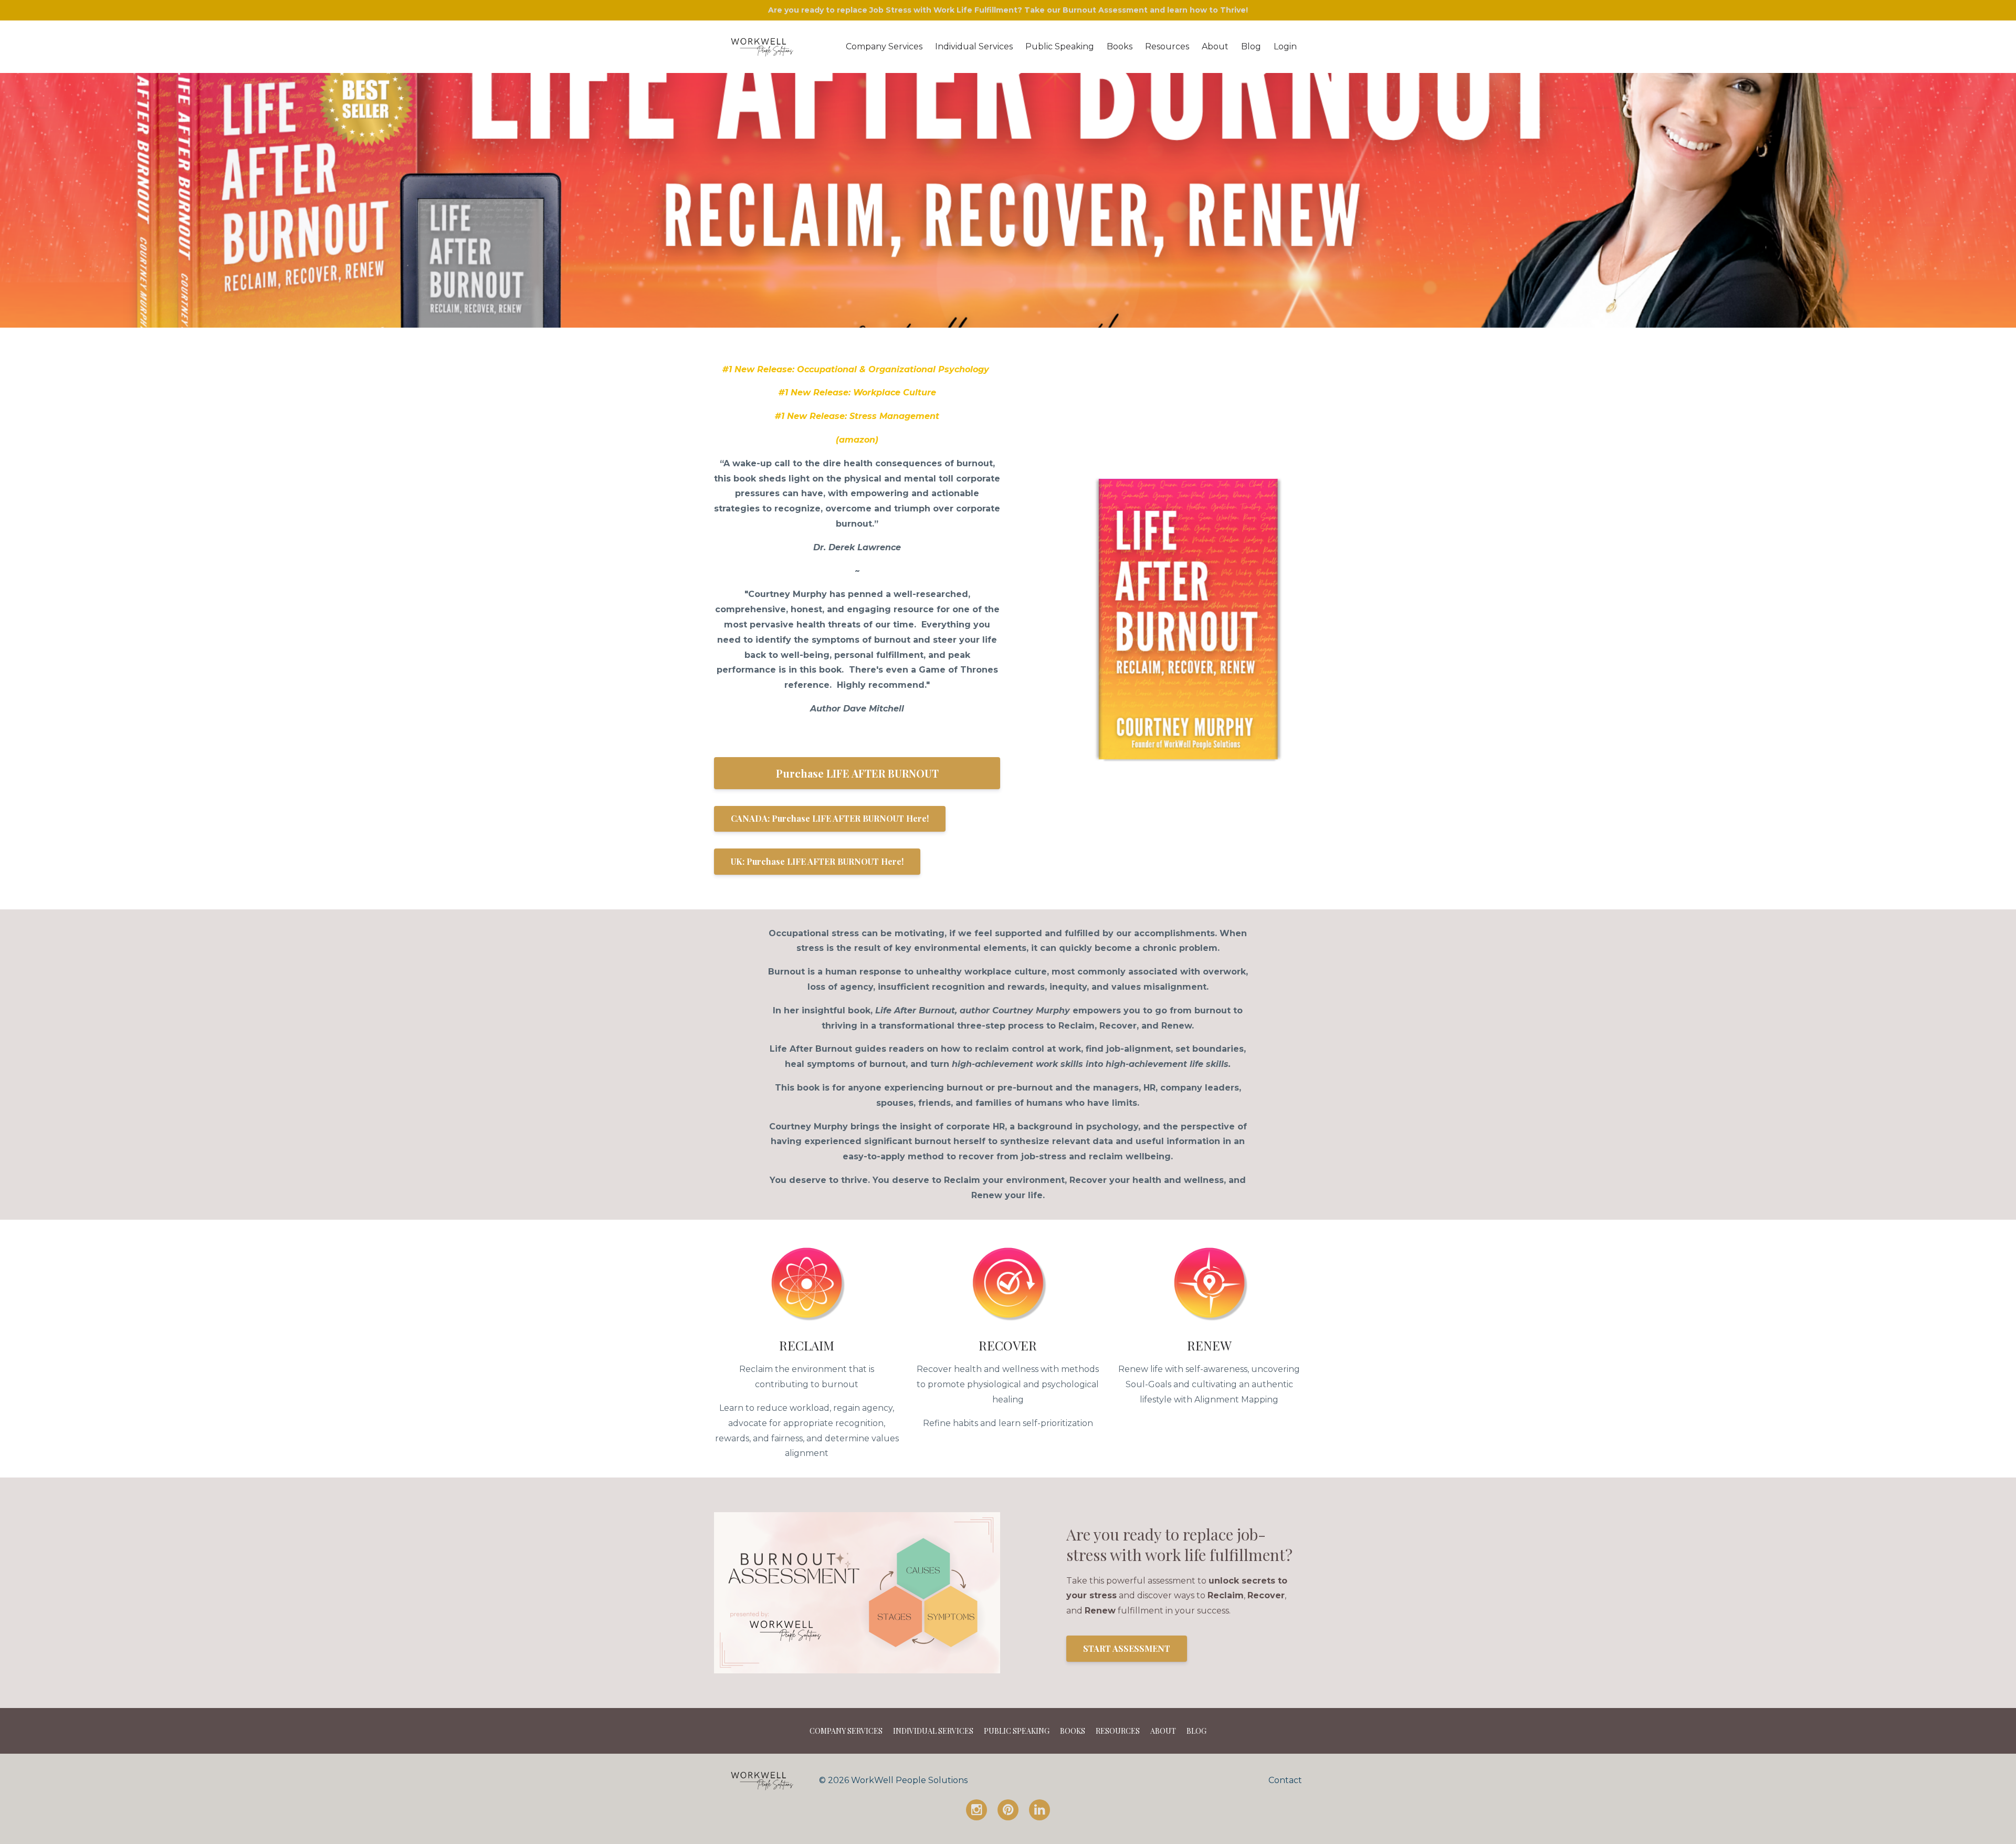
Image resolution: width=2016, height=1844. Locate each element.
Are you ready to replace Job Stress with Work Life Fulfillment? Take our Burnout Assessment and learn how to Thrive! (1008, 10)
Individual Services (974, 46)
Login (1285, 46)
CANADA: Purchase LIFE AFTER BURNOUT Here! (830, 818)
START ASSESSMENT (1127, 1648)
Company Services (884, 46)
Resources (1167, 46)
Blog (1251, 46)
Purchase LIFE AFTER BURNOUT (857, 773)
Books (1120, 46)
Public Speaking (1060, 46)
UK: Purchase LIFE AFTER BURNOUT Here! (817, 861)
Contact (1285, 1780)
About (1215, 46)
